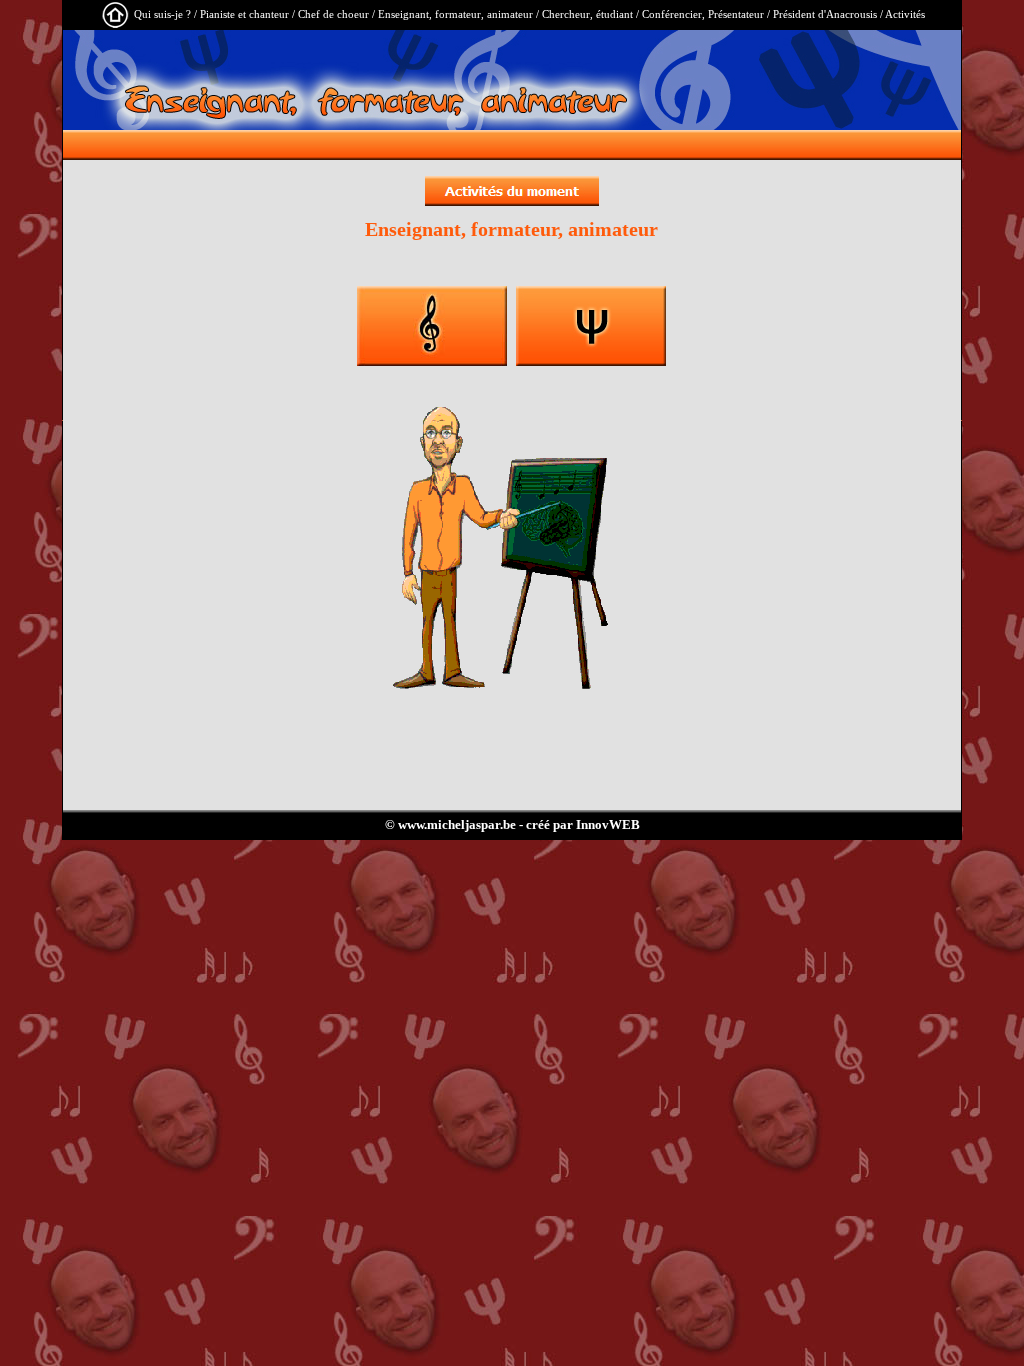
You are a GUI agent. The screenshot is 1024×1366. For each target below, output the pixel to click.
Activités (905, 14)
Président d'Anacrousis (825, 14)
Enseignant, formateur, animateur (455, 14)
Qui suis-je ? (162, 14)
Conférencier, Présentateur (703, 14)
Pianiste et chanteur (244, 14)
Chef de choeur (333, 14)
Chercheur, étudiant (587, 14)
